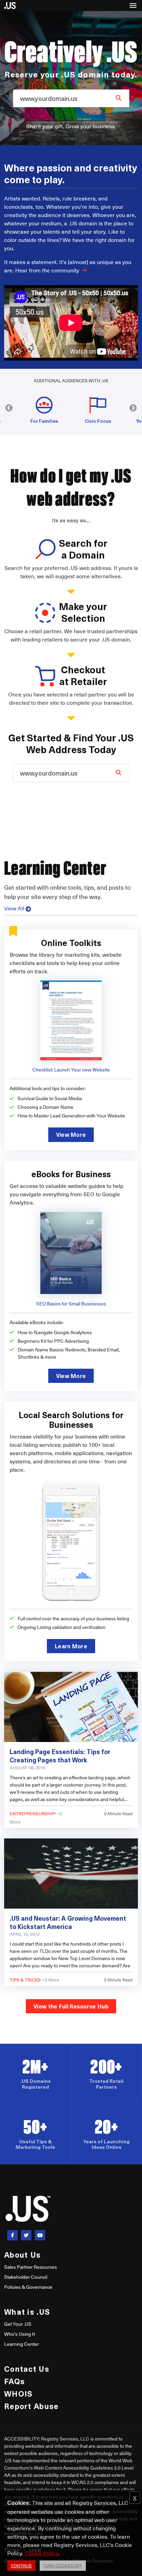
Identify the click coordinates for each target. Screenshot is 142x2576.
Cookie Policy (42, 2553)
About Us (22, 2254)
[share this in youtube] (40, 2235)
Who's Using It (19, 2334)
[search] (119, 97)
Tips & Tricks (25, 1980)
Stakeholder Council (26, 2277)
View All (14, 908)
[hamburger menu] (133, 6)
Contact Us (27, 2368)
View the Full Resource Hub (71, 2006)
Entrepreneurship (32, 1813)
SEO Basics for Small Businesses (71, 1304)
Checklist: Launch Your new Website (71, 1070)
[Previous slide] (9, 408)
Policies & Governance (28, 2287)
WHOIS (18, 2393)
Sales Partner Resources (31, 2267)
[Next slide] (133, 408)
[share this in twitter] (26, 2235)
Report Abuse (31, 2406)
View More (71, 1134)
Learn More (71, 1646)
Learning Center (22, 2344)
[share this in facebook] (12, 2235)
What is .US (27, 2311)
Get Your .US (18, 2324)
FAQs (14, 2381)
